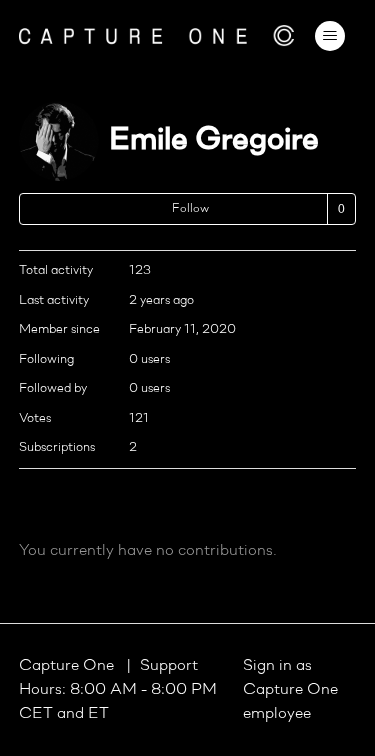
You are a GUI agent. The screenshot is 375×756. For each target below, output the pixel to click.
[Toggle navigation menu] (329, 36)
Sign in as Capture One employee (290, 690)
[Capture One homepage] (157, 35)
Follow (190, 209)
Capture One (68, 666)
